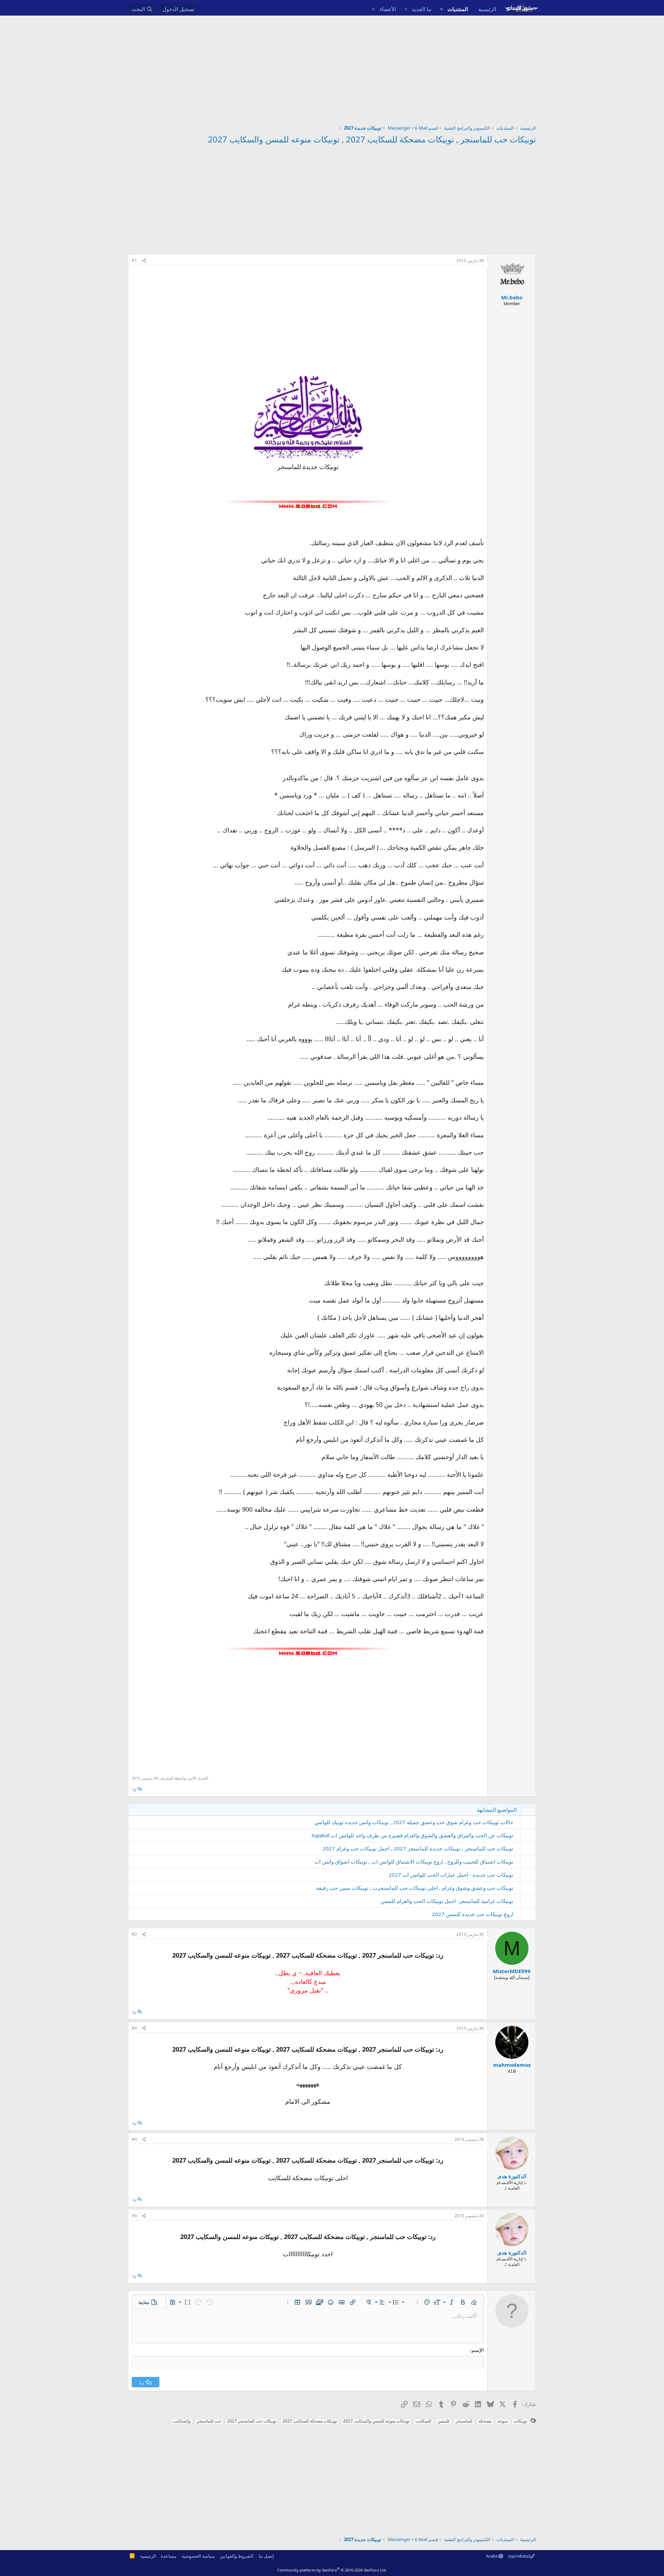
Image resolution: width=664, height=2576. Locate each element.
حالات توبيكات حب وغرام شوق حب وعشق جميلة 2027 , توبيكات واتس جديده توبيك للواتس (414, 1822)
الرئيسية (487, 9)
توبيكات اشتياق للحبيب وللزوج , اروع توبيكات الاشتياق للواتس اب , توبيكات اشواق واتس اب (414, 1861)
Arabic (492, 2556)
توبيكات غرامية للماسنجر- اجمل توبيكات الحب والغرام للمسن (447, 1901)
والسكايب (182, 2421)
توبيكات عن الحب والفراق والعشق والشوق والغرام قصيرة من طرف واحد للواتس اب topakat (412, 1835)
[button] (441, 9)
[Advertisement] (332, 67)
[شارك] (144, 261)
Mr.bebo (512, 297)
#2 (134, 1934)
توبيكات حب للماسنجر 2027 (252, 2421)
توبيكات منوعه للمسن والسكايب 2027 (376, 2421)
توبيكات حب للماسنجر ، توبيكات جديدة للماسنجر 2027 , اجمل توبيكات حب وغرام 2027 (418, 1848)
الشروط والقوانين (237, 2556)
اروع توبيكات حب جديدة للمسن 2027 (473, 1914)
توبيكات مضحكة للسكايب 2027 (310, 2421)
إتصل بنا (266, 2556)
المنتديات (458, 9)
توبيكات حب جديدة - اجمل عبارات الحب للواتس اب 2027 (451, 1875)
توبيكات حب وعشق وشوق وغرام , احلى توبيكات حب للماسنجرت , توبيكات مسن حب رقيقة (415, 1888)
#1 (134, 260)
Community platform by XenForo (332, 2570)
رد (134, 1789)
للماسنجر (464, 2421)
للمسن (444, 2421)
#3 (134, 2028)
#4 (134, 2139)
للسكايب (423, 2421)
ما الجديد (422, 9)
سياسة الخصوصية (198, 2556)
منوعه (503, 2421)
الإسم (478, 2350)
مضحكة (485, 2421)
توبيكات (520, 2421)
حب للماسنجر (209, 2421)
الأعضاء (388, 9)
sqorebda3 (519, 2556)
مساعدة (169, 2556)
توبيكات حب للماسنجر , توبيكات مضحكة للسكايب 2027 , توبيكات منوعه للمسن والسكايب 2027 (372, 139)
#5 (134, 2216)
